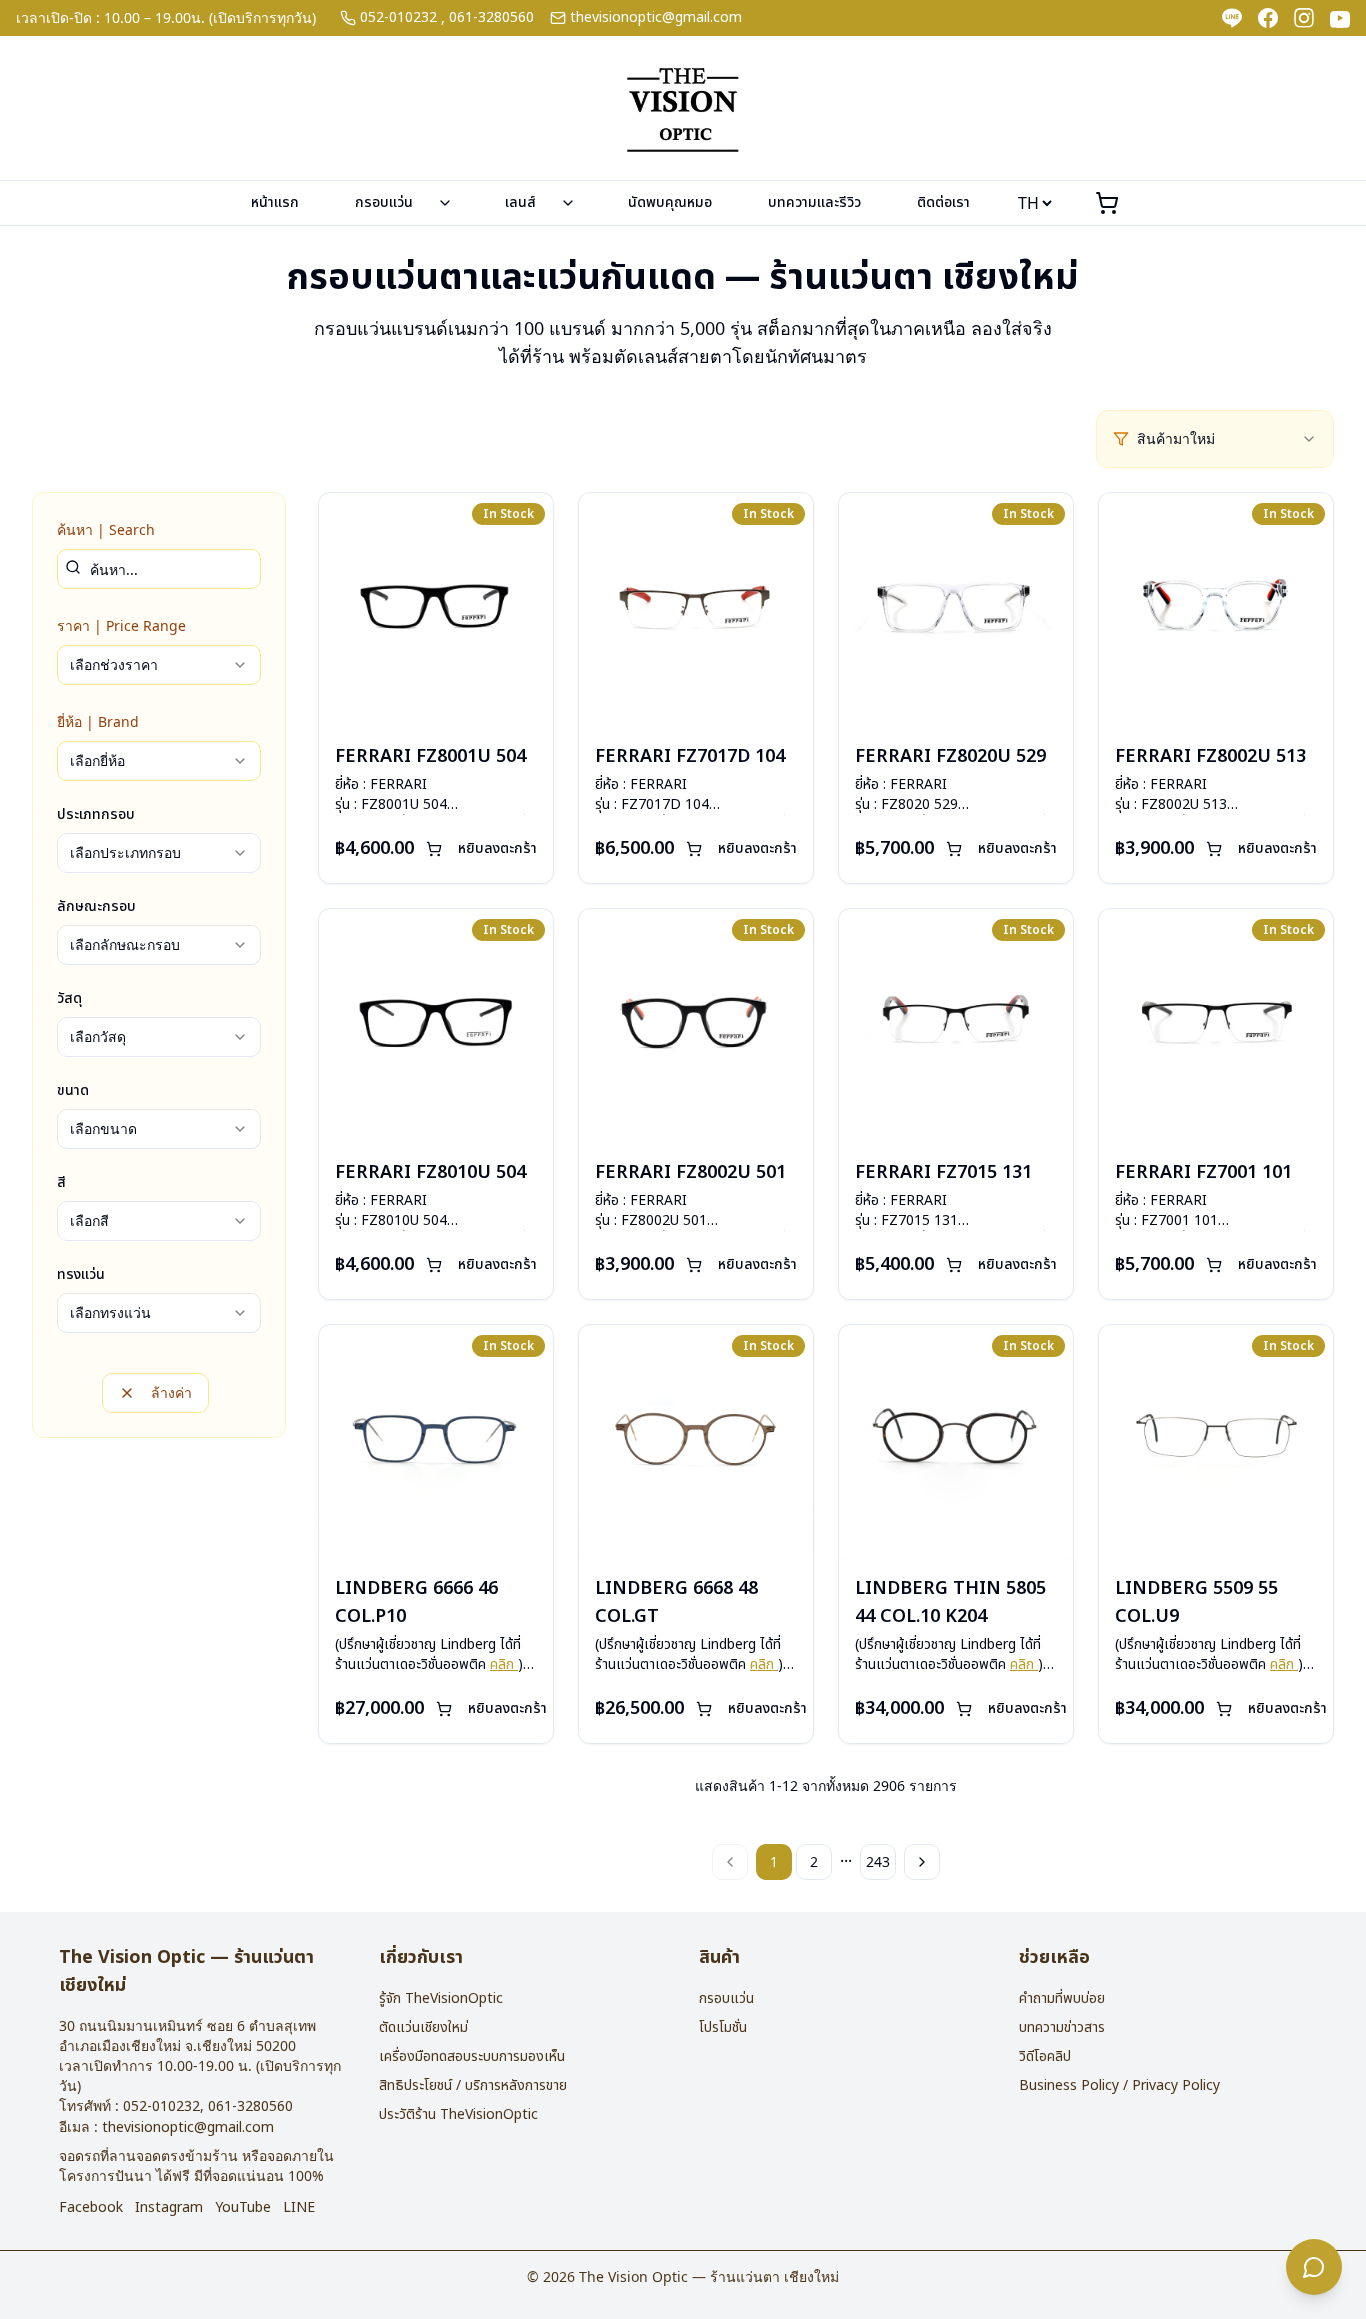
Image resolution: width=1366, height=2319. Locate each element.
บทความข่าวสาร (1062, 2027)
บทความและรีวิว (814, 202)
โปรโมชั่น (723, 2027)
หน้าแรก (275, 202)
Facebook (91, 2208)
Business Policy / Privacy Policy (1119, 2085)
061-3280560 (491, 18)
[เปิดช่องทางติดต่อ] (1314, 2267)
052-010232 (398, 18)
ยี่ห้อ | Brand (98, 721)
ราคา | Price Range (121, 625)
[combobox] (1227, 439)
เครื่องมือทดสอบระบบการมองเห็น (472, 2056)
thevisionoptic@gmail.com (656, 18)
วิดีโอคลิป (1045, 2056)
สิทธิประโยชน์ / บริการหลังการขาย (473, 2085)
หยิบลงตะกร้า (497, 848)
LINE (299, 2208)
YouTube (243, 2208)
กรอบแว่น (384, 202)
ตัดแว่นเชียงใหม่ (423, 2027)
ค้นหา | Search (106, 529)
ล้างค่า (171, 1392)
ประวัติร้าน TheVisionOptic (458, 2114)
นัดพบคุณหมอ (670, 202)
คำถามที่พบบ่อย (1062, 1998)
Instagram (169, 2208)
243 (878, 1861)
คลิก (504, 1664)
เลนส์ (520, 202)
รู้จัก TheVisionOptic (441, 1998)
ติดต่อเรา (943, 202)
